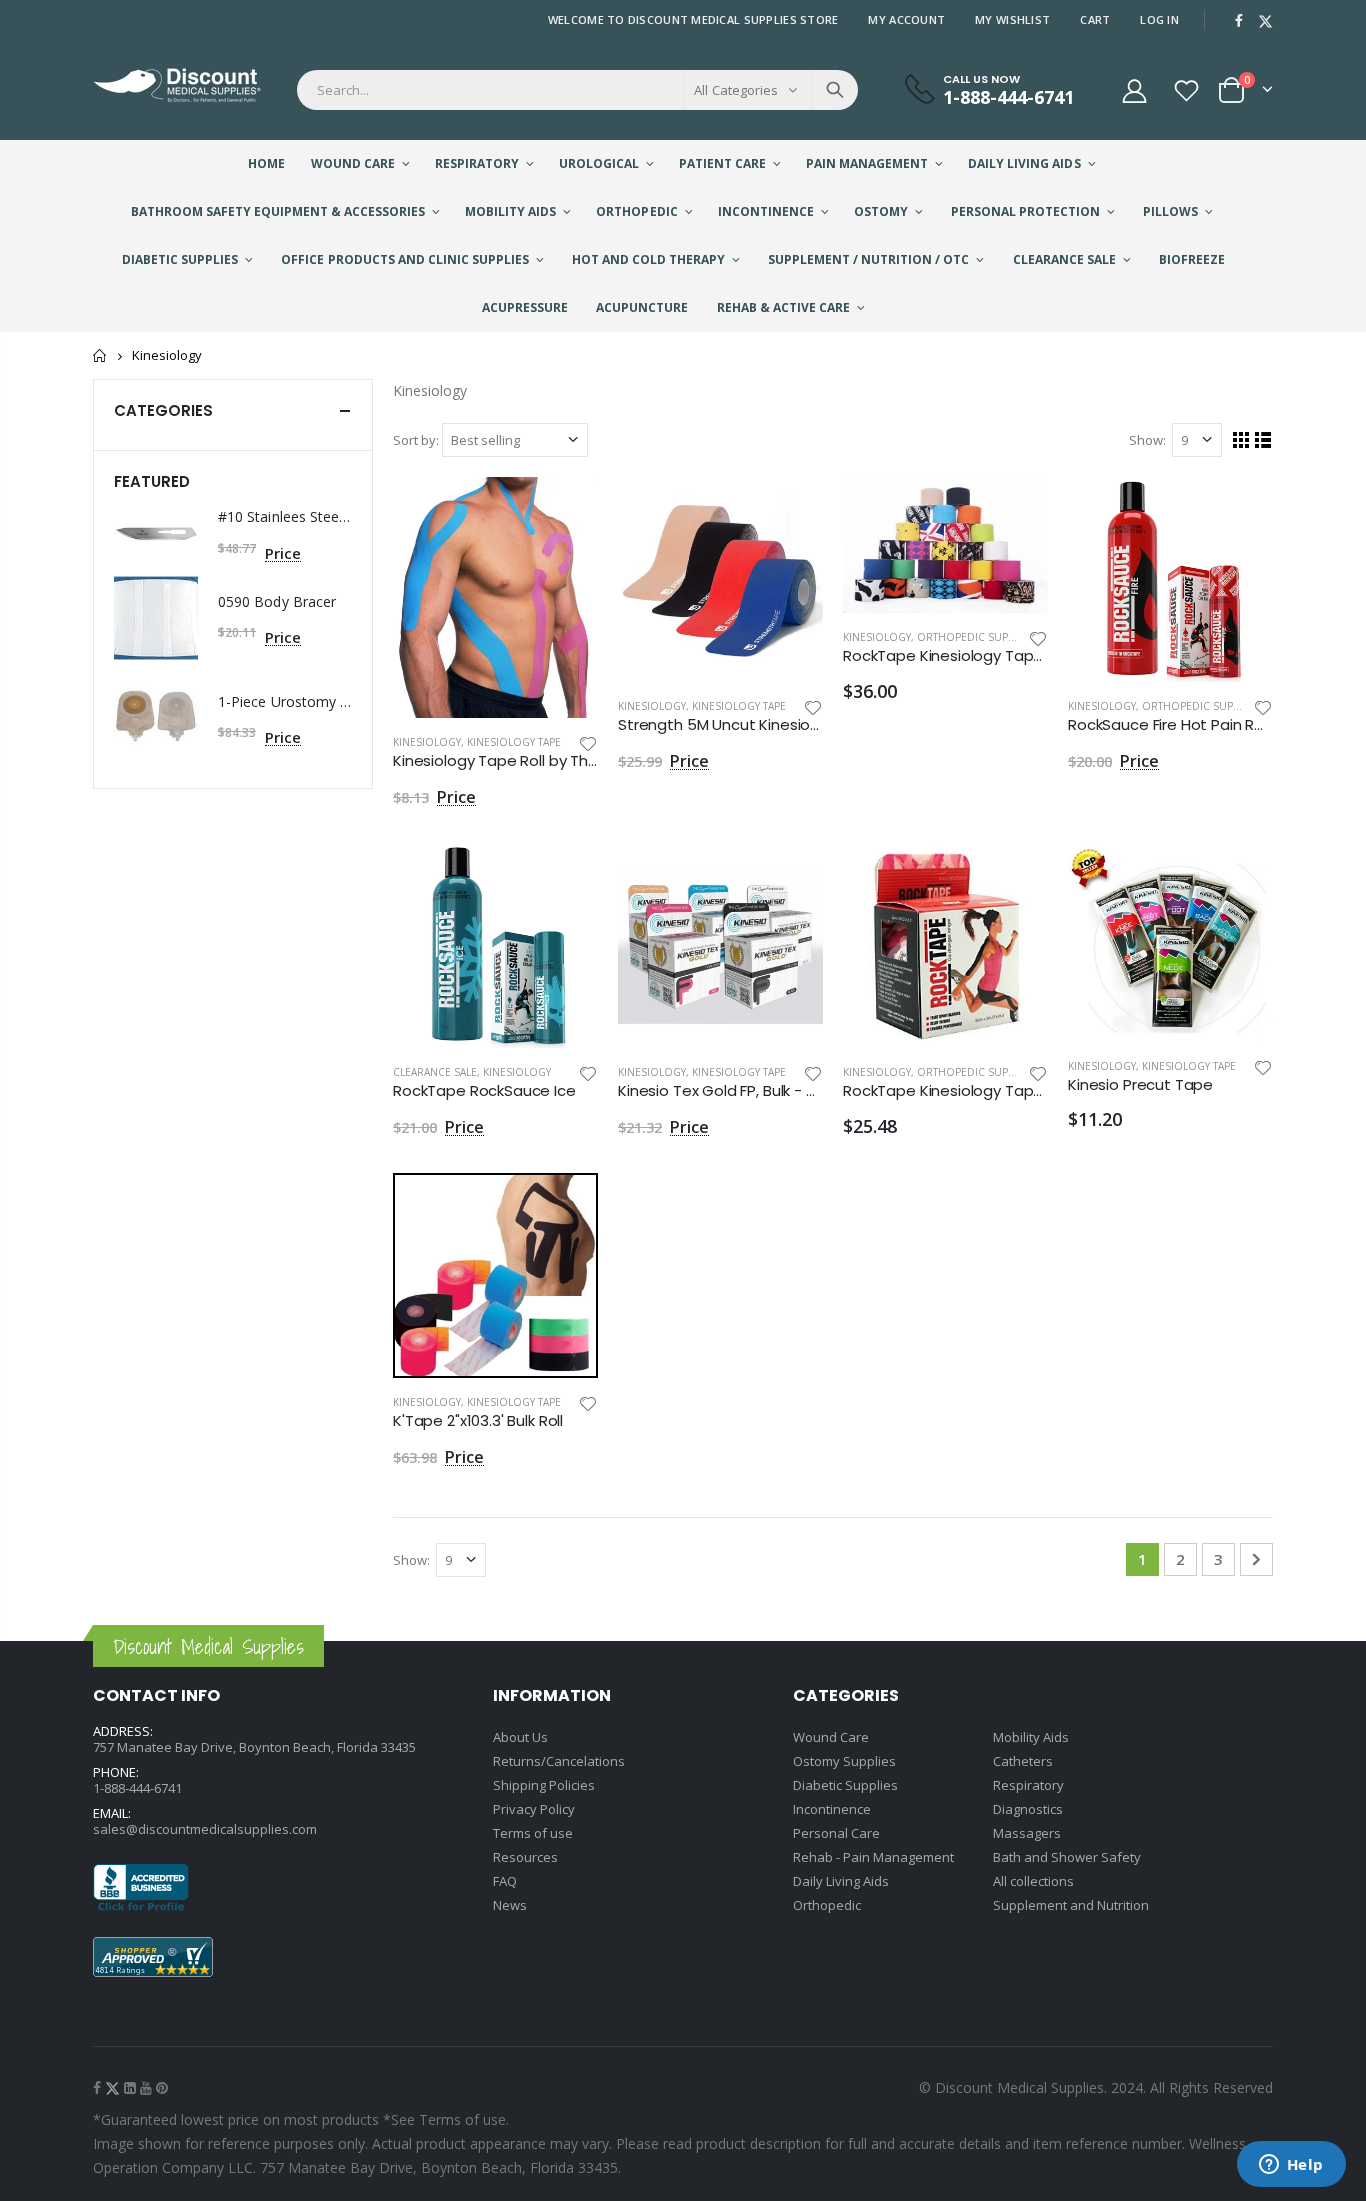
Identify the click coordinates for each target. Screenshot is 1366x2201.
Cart (1095, 19)
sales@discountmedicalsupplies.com (205, 1829)
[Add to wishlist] (588, 742)
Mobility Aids (1031, 1737)
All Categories (736, 90)
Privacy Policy (534, 1809)
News (510, 1905)
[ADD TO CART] (565, 510)
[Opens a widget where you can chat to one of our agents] (1291, 2166)
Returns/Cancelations (559, 1761)
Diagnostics (1028, 1809)
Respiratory (1028, 1785)
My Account (906, 19)
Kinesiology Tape (514, 742)
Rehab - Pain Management (873, 1857)
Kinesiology (427, 742)
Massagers (1027, 1833)
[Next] (1256, 1559)
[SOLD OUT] (1015, 876)
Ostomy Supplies (844, 1761)
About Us (520, 1737)
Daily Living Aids (841, 1881)
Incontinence (832, 1809)
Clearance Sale (435, 1072)
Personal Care (836, 1833)
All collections (1033, 1881)
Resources (525, 1857)
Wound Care (831, 1737)
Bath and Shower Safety (1067, 1857)
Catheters (1023, 1761)
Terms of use (533, 1833)
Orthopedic (827, 1905)
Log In (1159, 19)
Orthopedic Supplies (975, 637)
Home (100, 355)
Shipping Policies (544, 1785)
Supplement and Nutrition (1071, 1905)
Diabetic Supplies (845, 1785)
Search (835, 90)
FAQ (505, 1881)
